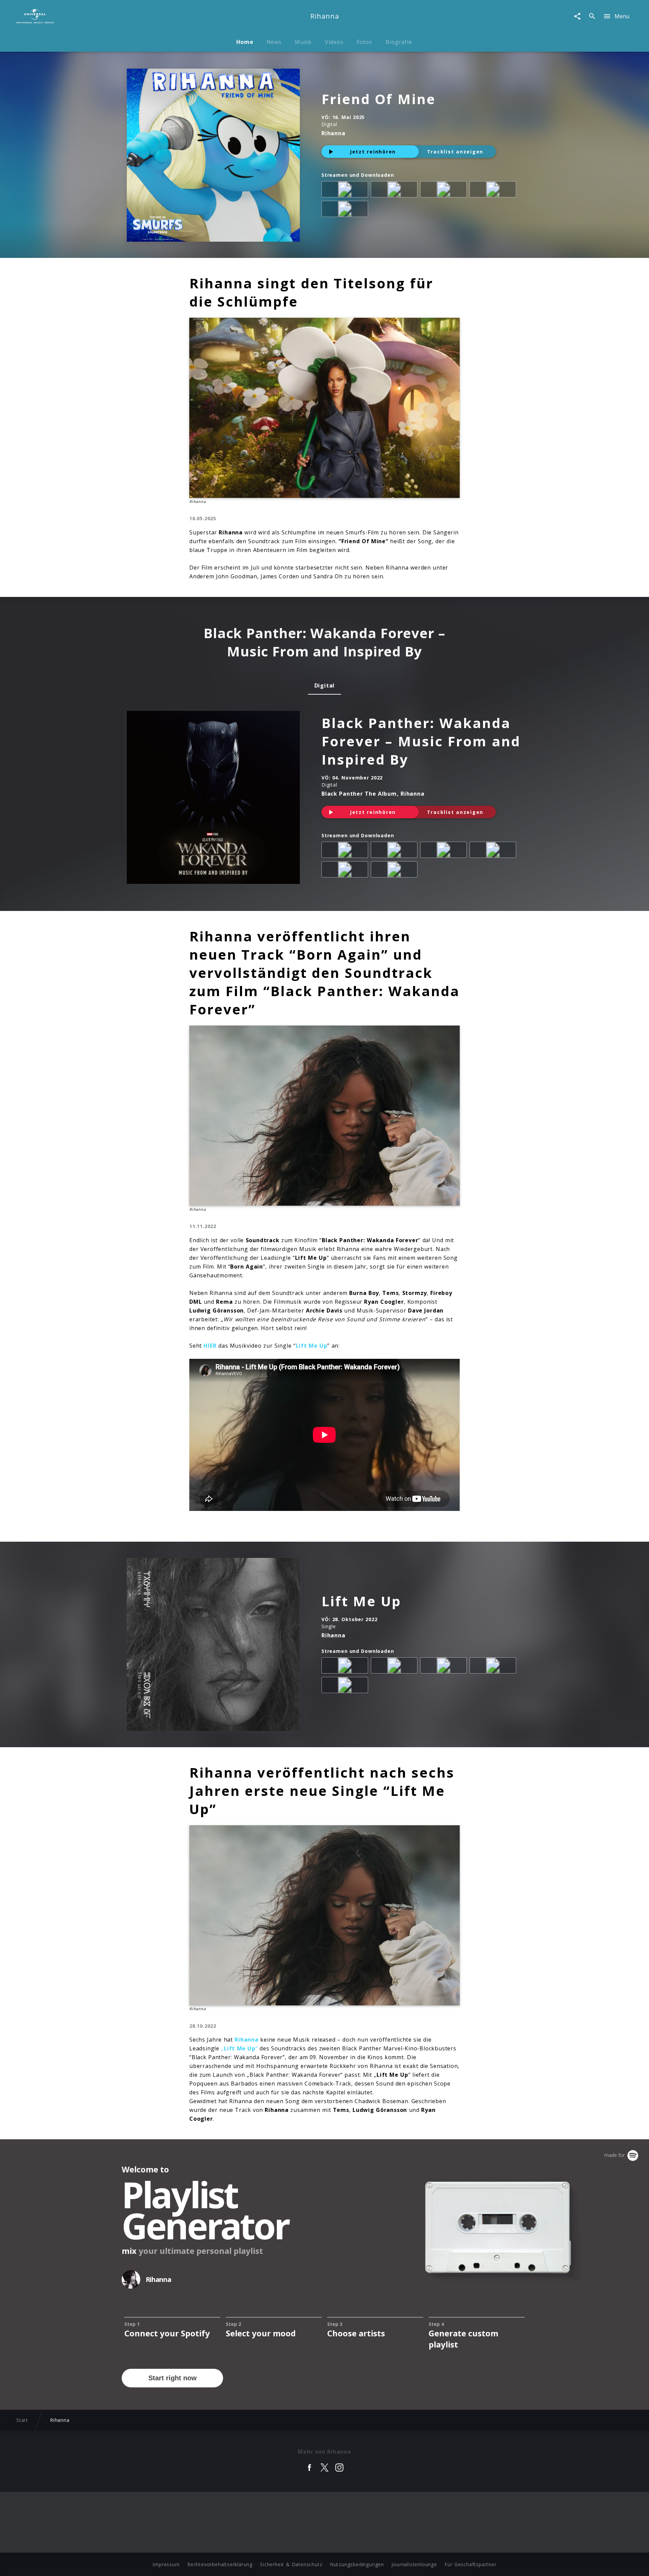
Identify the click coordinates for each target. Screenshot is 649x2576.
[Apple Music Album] (346, 191)
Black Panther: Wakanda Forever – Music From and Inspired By (421, 741)
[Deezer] (494, 191)
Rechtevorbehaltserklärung (220, 2564)
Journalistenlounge (414, 2564)
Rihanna (247, 2040)
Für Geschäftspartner (470, 2564)
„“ (239, 2048)
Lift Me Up (361, 1601)
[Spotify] (445, 191)
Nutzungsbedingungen (357, 2564)
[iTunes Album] (346, 210)
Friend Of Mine (379, 99)
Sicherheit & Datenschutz (291, 2564)
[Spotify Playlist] (395, 871)
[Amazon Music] (395, 191)
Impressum (166, 2564)
